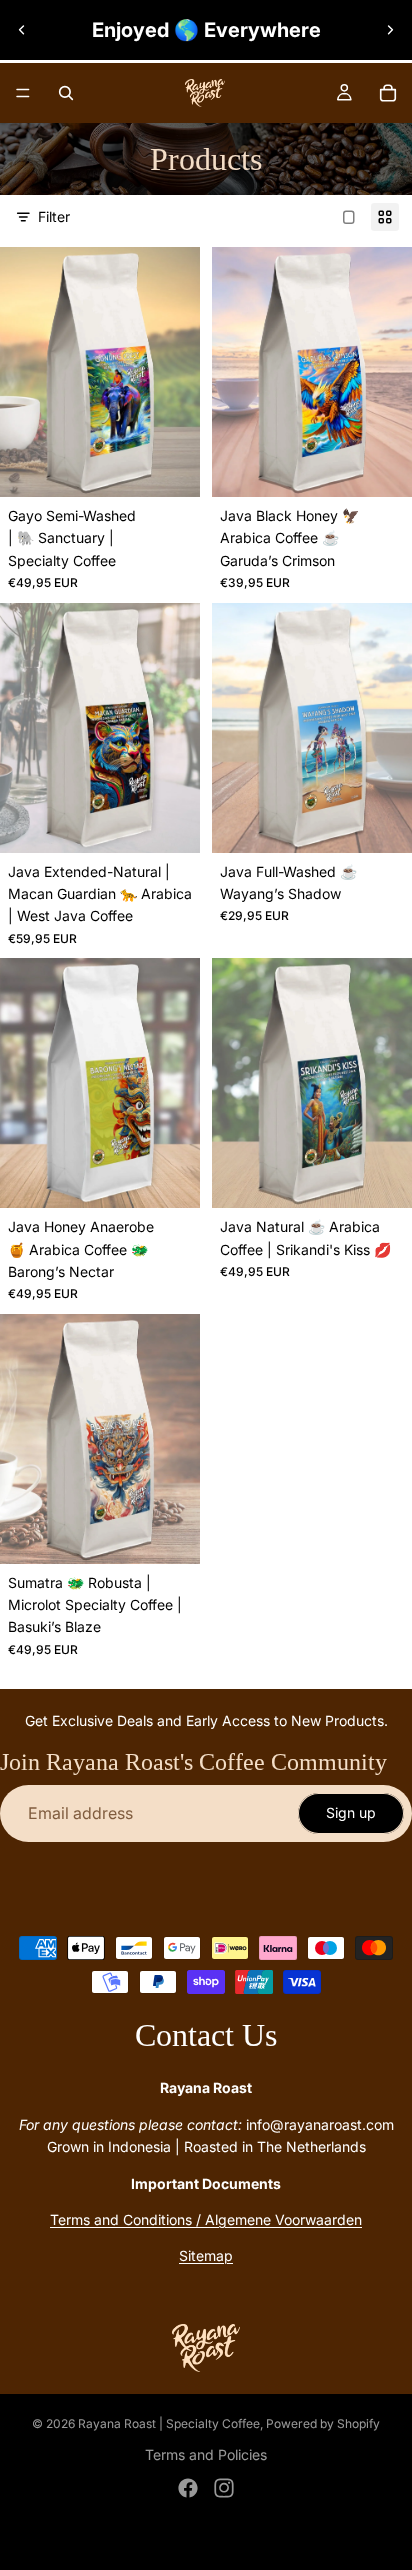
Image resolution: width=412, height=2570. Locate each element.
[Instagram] (224, 2488)
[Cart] (388, 93)
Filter (54, 216)
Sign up (351, 1813)
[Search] (66, 93)
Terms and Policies (206, 2454)
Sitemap (206, 2255)
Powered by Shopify (323, 2423)
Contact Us (206, 2035)
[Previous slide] (22, 30)
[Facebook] (188, 2488)
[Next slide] (390, 30)
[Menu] (23, 93)
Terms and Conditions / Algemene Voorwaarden (206, 2219)
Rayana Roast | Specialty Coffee (169, 2423)
